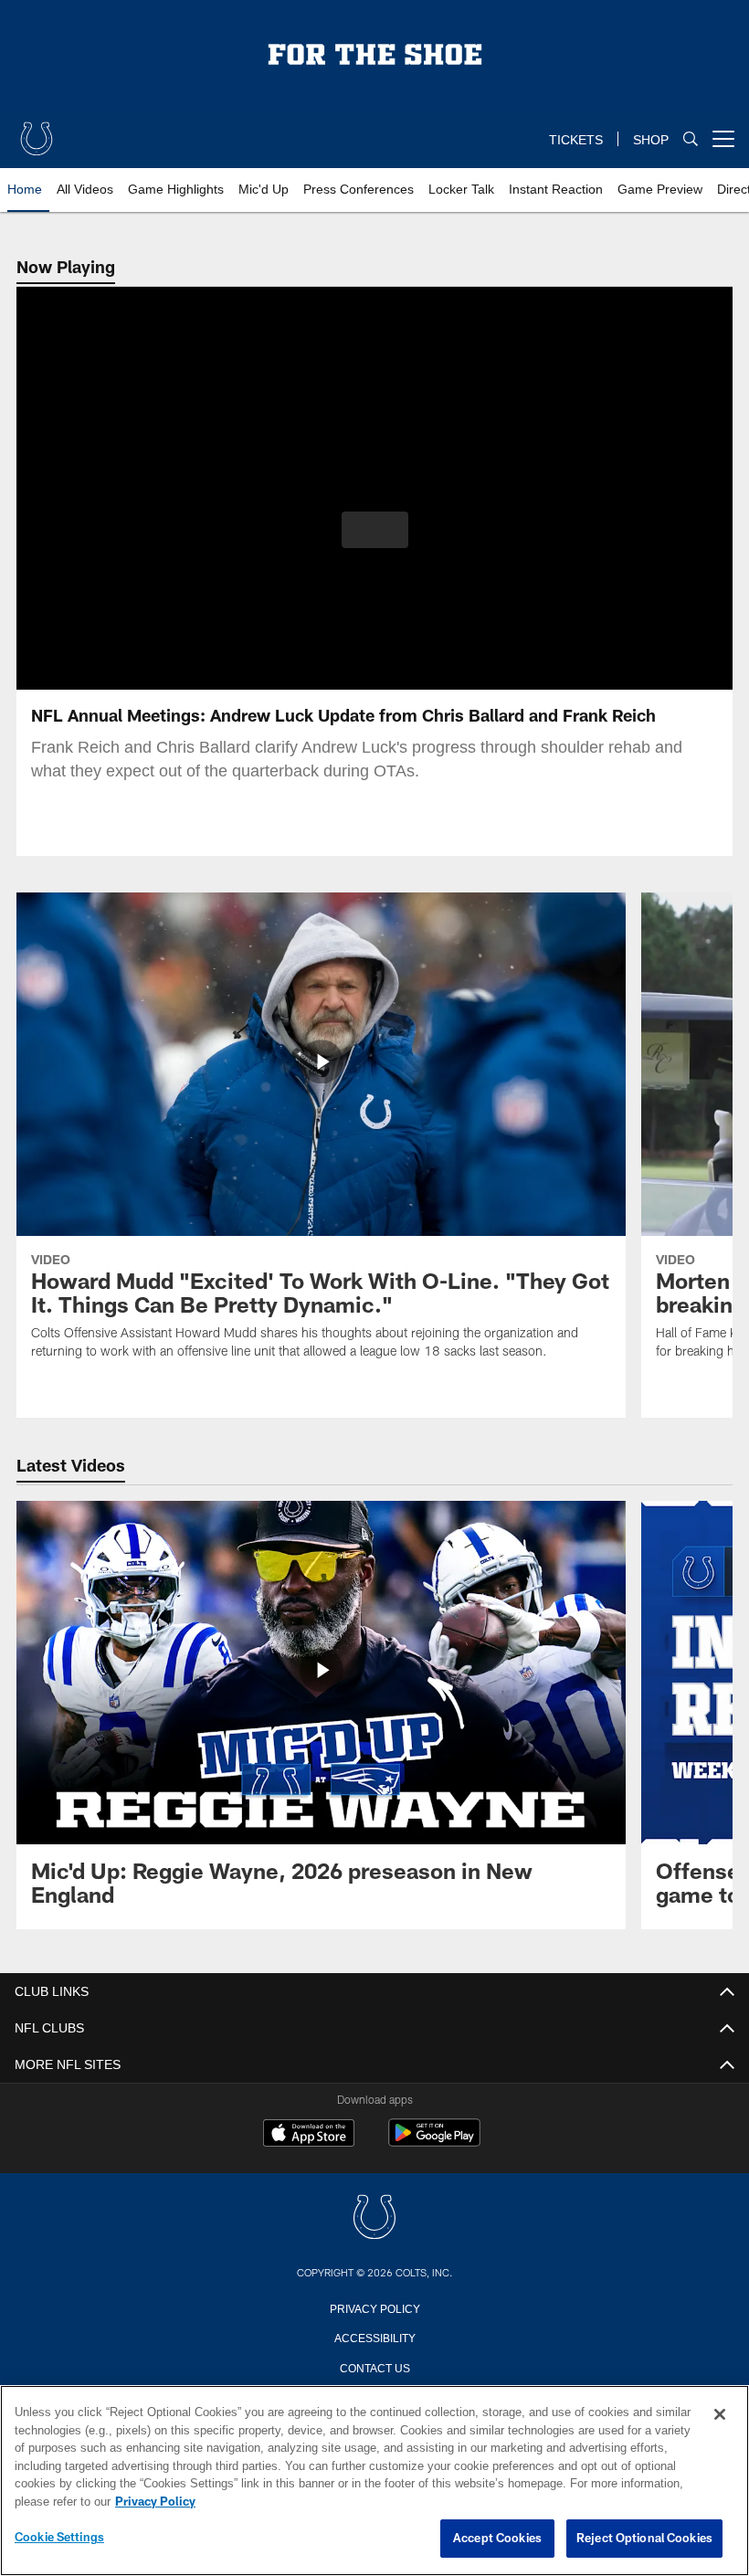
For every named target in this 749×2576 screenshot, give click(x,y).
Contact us (374, 2367)
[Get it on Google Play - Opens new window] (434, 2142)
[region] (374, 2481)
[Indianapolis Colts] (374, 2218)
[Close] (720, 2415)
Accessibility (374, 2337)
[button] (375, 530)
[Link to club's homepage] (37, 132)
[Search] (691, 139)
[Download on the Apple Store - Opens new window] (309, 2135)
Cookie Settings (59, 2538)
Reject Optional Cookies (644, 2539)
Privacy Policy (374, 2307)
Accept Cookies (497, 2539)
